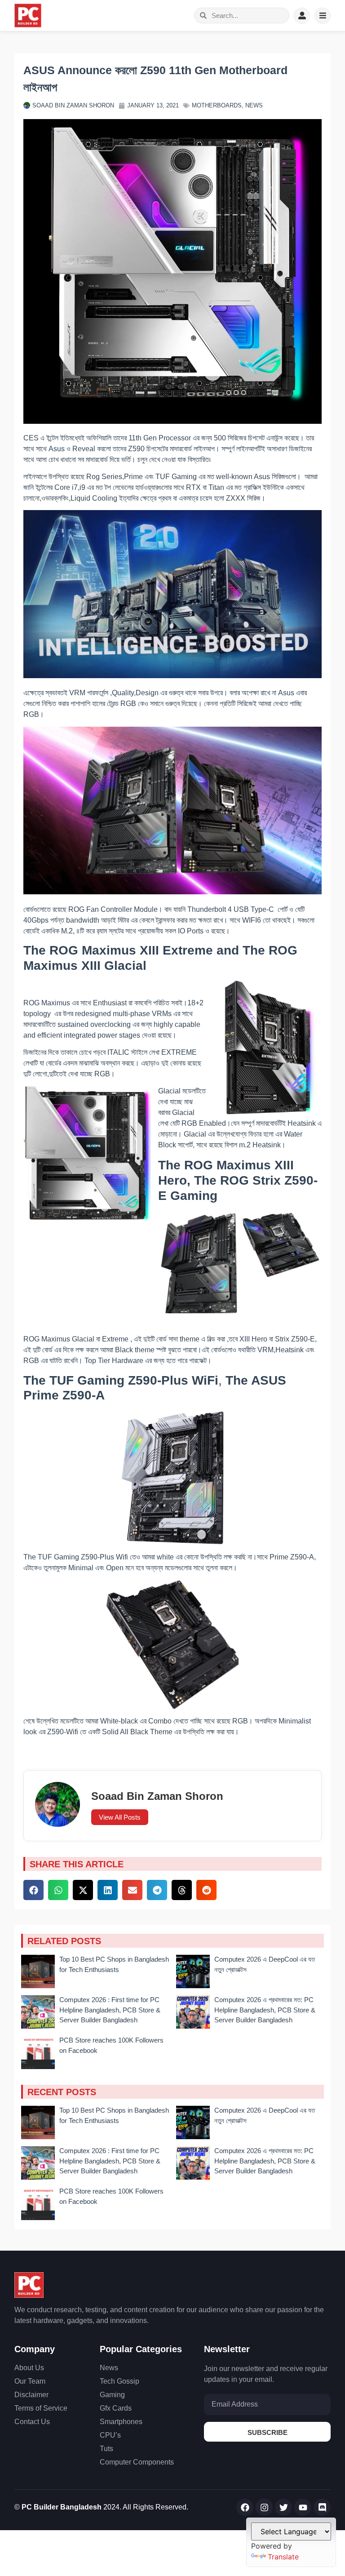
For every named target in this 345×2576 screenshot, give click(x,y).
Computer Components (137, 2462)
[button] (33, 1890)
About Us (29, 2368)
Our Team (30, 2381)
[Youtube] (303, 2507)
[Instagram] (264, 2507)
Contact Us (32, 2422)
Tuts (106, 2449)
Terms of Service (41, 2408)
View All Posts (120, 1817)
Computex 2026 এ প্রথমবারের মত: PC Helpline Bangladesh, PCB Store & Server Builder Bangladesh (265, 2010)
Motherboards (217, 105)
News (254, 105)
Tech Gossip (119, 2381)
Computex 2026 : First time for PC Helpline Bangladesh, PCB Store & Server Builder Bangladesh (110, 2010)
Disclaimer (31, 2395)
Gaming (112, 2395)
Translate (283, 2557)
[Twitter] (283, 2507)
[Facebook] (245, 2507)
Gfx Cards (116, 2408)
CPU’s (110, 2435)
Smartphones (121, 2422)
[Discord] (322, 2507)
